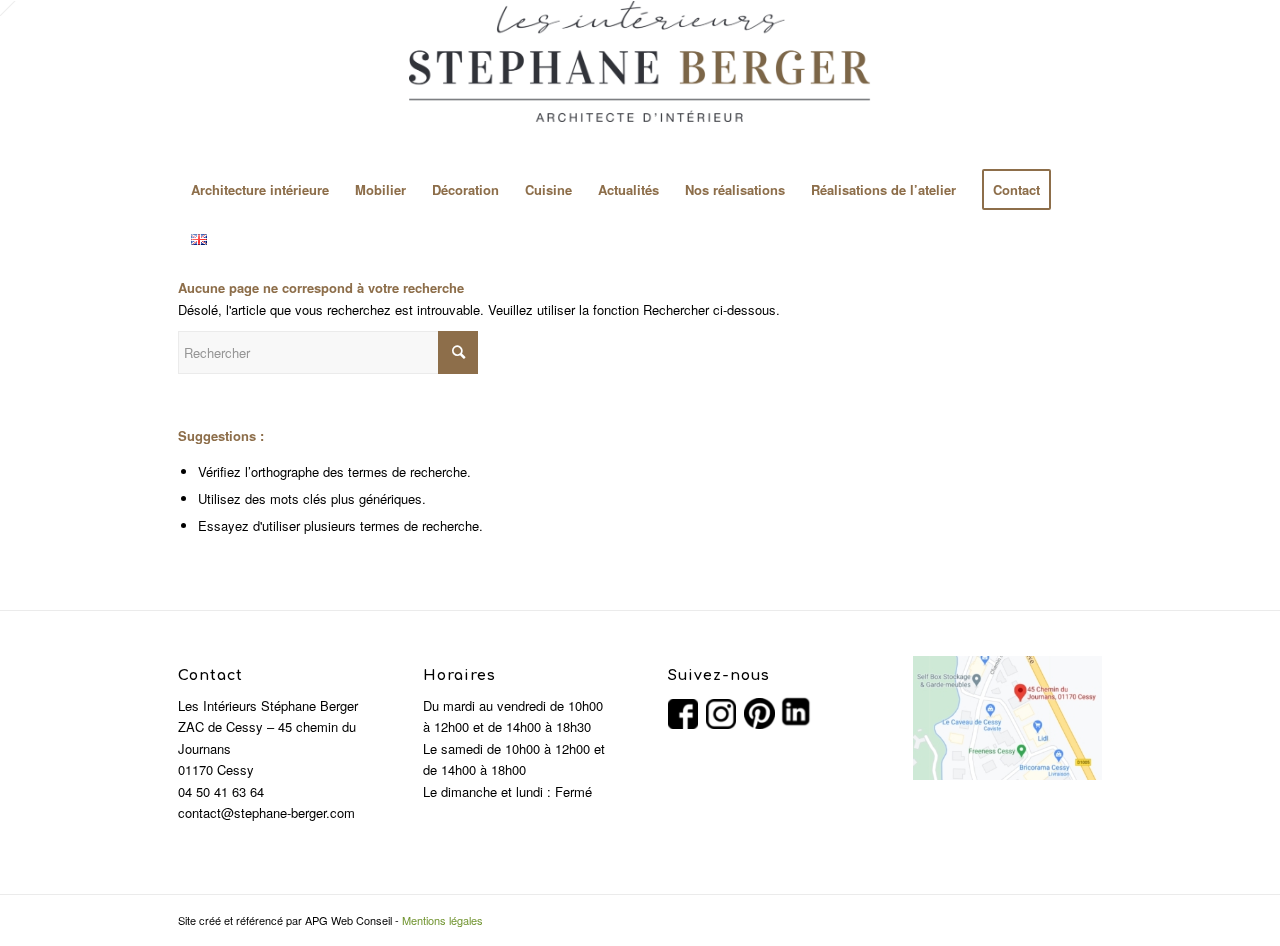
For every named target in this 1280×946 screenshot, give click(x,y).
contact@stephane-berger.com (266, 812)
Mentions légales (442, 920)
